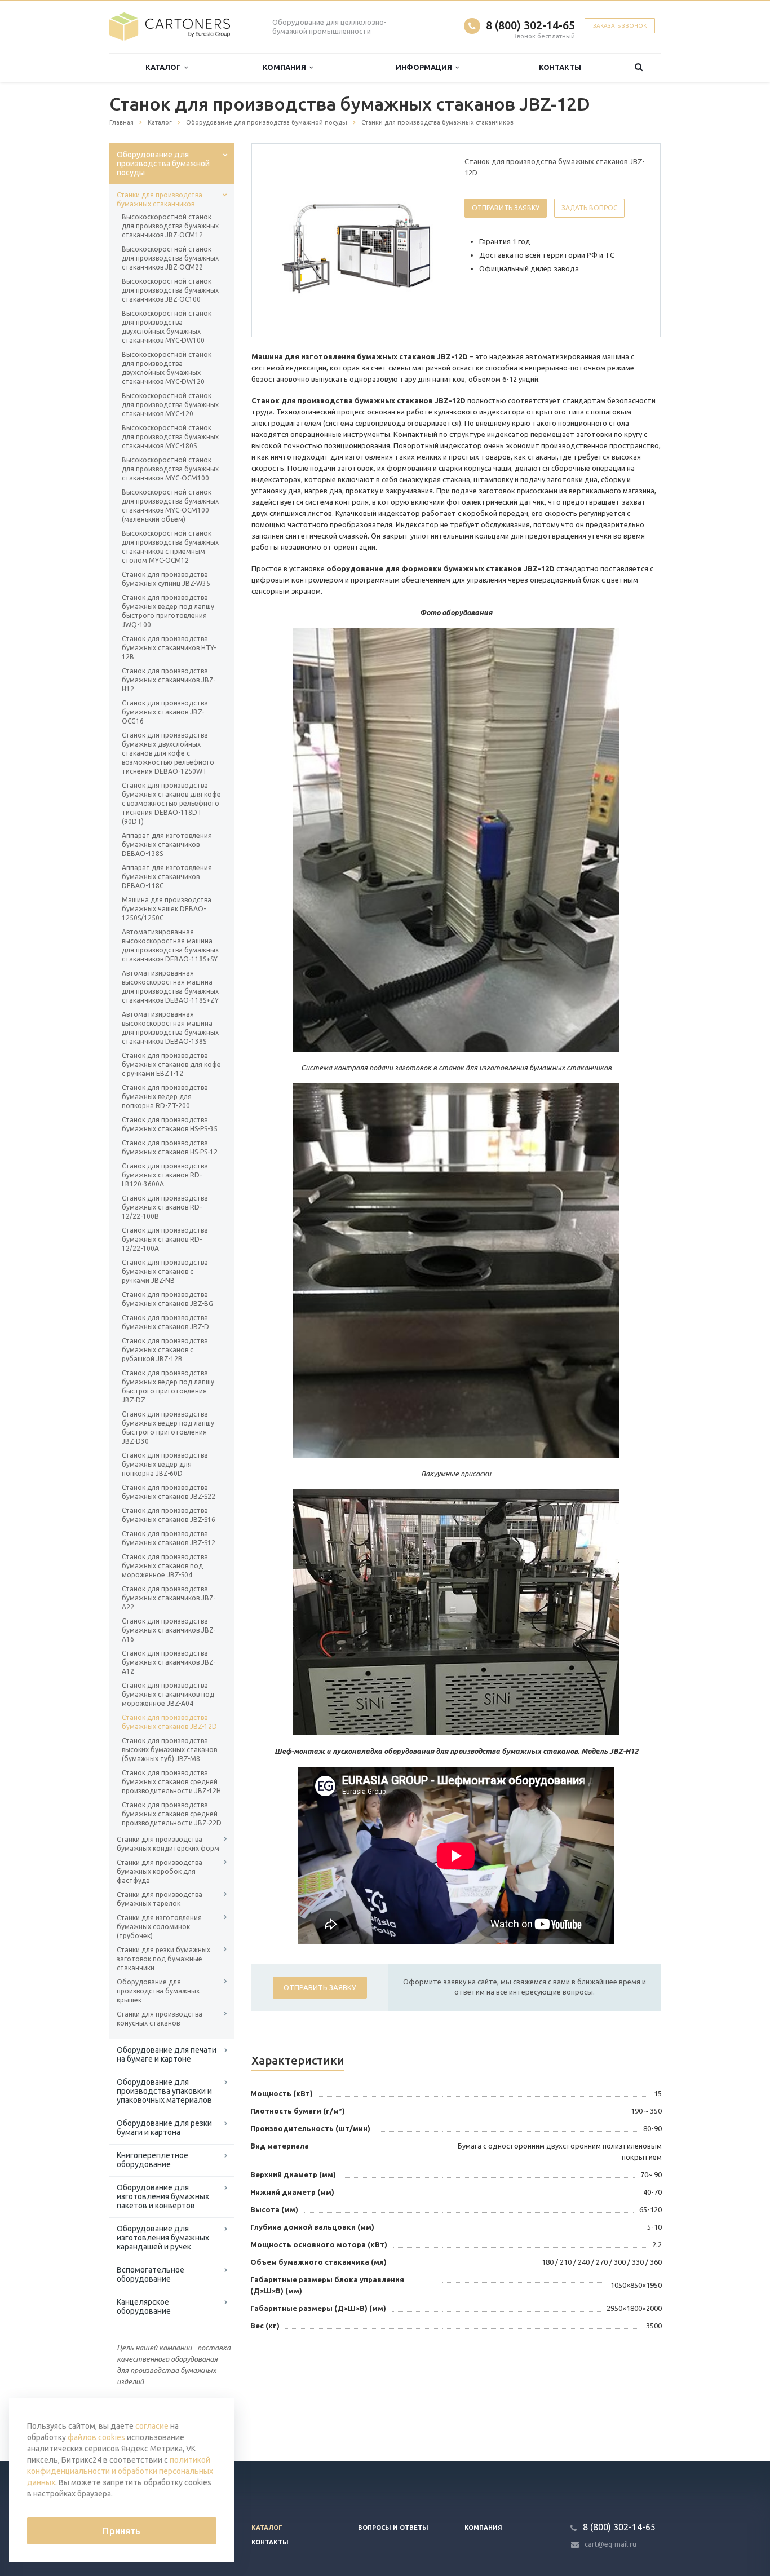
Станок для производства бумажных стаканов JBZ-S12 (169, 1538)
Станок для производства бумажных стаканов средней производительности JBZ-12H (171, 1782)
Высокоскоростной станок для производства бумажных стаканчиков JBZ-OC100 (170, 290)
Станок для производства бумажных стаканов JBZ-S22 (169, 1492)
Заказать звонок (620, 26)
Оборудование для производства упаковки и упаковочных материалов (164, 2091)
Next (428, 240)
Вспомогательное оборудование (151, 2274)
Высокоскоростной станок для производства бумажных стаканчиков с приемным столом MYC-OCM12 (170, 547)
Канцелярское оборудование (144, 2306)
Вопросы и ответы (393, 2528)
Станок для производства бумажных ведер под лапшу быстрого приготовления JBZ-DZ (168, 1386)
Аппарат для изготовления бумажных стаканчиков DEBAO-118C (167, 877)
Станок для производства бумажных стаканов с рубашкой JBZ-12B (165, 1350)
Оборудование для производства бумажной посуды (163, 164)
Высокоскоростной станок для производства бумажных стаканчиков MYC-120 (170, 405)
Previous (284, 240)
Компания (286, 67)
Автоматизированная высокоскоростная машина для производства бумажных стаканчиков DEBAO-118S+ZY (170, 987)
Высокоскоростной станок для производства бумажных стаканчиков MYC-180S (170, 437)
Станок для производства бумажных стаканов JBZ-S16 (169, 1515)
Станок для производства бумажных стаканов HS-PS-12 (170, 1147)
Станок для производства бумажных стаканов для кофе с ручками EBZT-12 (171, 1064)
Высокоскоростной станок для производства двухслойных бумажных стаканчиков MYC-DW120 (167, 368)
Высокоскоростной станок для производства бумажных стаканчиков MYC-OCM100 (170, 469)
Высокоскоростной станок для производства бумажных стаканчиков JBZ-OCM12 (170, 226)
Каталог (165, 67)
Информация (426, 67)
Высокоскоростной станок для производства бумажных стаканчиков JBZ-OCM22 (170, 258)
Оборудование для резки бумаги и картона (164, 2128)
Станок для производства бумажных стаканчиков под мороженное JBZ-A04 (168, 1694)
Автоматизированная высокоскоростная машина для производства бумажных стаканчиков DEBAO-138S (170, 1028)
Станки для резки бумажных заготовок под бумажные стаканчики (163, 1959)
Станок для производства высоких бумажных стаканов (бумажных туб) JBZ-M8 (169, 1750)
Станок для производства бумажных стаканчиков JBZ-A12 (169, 1662)
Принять (121, 2531)
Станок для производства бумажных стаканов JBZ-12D (169, 1722)
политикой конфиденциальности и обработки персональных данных (120, 2471)
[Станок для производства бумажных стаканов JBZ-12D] (356, 241)
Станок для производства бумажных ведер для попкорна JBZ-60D (165, 1464)
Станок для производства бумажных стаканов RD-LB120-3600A (165, 1175)
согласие (152, 2426)
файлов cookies (96, 2437)
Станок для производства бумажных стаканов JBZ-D (165, 1322)
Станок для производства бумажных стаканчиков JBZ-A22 (169, 1598)
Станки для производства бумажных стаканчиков (160, 199)
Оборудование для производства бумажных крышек (158, 1991)
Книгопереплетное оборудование (152, 2160)
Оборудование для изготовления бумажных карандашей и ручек (163, 2238)
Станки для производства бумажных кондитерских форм (168, 1844)
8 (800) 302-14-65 (530, 25)
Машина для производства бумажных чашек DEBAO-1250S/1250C (167, 909)
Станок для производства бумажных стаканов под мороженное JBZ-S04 (165, 1566)
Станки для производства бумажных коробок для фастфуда (160, 1871)
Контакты (560, 67)
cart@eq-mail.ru (610, 2544)
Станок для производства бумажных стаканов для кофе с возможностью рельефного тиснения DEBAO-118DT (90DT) (171, 803)
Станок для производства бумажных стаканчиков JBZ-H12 (169, 680)
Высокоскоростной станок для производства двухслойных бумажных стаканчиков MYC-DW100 (167, 327)
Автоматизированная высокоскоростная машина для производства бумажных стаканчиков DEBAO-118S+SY (170, 945)
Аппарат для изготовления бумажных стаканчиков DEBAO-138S (167, 844)
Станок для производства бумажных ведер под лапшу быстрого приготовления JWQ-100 (168, 611)
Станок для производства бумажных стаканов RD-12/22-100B (165, 1207)
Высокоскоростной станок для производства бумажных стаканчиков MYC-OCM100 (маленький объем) (170, 506)
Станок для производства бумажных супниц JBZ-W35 (166, 579)
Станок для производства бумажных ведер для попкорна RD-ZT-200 (165, 1097)
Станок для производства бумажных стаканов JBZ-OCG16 (165, 712)
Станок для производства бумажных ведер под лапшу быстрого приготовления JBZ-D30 (168, 1428)
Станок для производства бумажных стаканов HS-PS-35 (170, 1124)
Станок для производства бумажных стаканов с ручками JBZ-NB (165, 1271)
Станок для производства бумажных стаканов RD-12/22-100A (165, 1239)
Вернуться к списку (157, 2424)
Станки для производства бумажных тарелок (160, 1899)
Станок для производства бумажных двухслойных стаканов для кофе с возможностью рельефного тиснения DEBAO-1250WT (168, 753)
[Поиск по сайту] (639, 67)
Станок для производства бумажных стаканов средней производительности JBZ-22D (172, 1814)
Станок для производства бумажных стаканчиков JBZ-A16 (169, 1630)
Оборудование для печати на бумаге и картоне (167, 2054)
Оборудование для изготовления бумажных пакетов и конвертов (163, 2196)
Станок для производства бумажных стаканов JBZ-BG (167, 1299)
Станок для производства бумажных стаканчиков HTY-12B (169, 648)
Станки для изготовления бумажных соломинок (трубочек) (159, 1927)
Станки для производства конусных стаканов (160, 2019)
